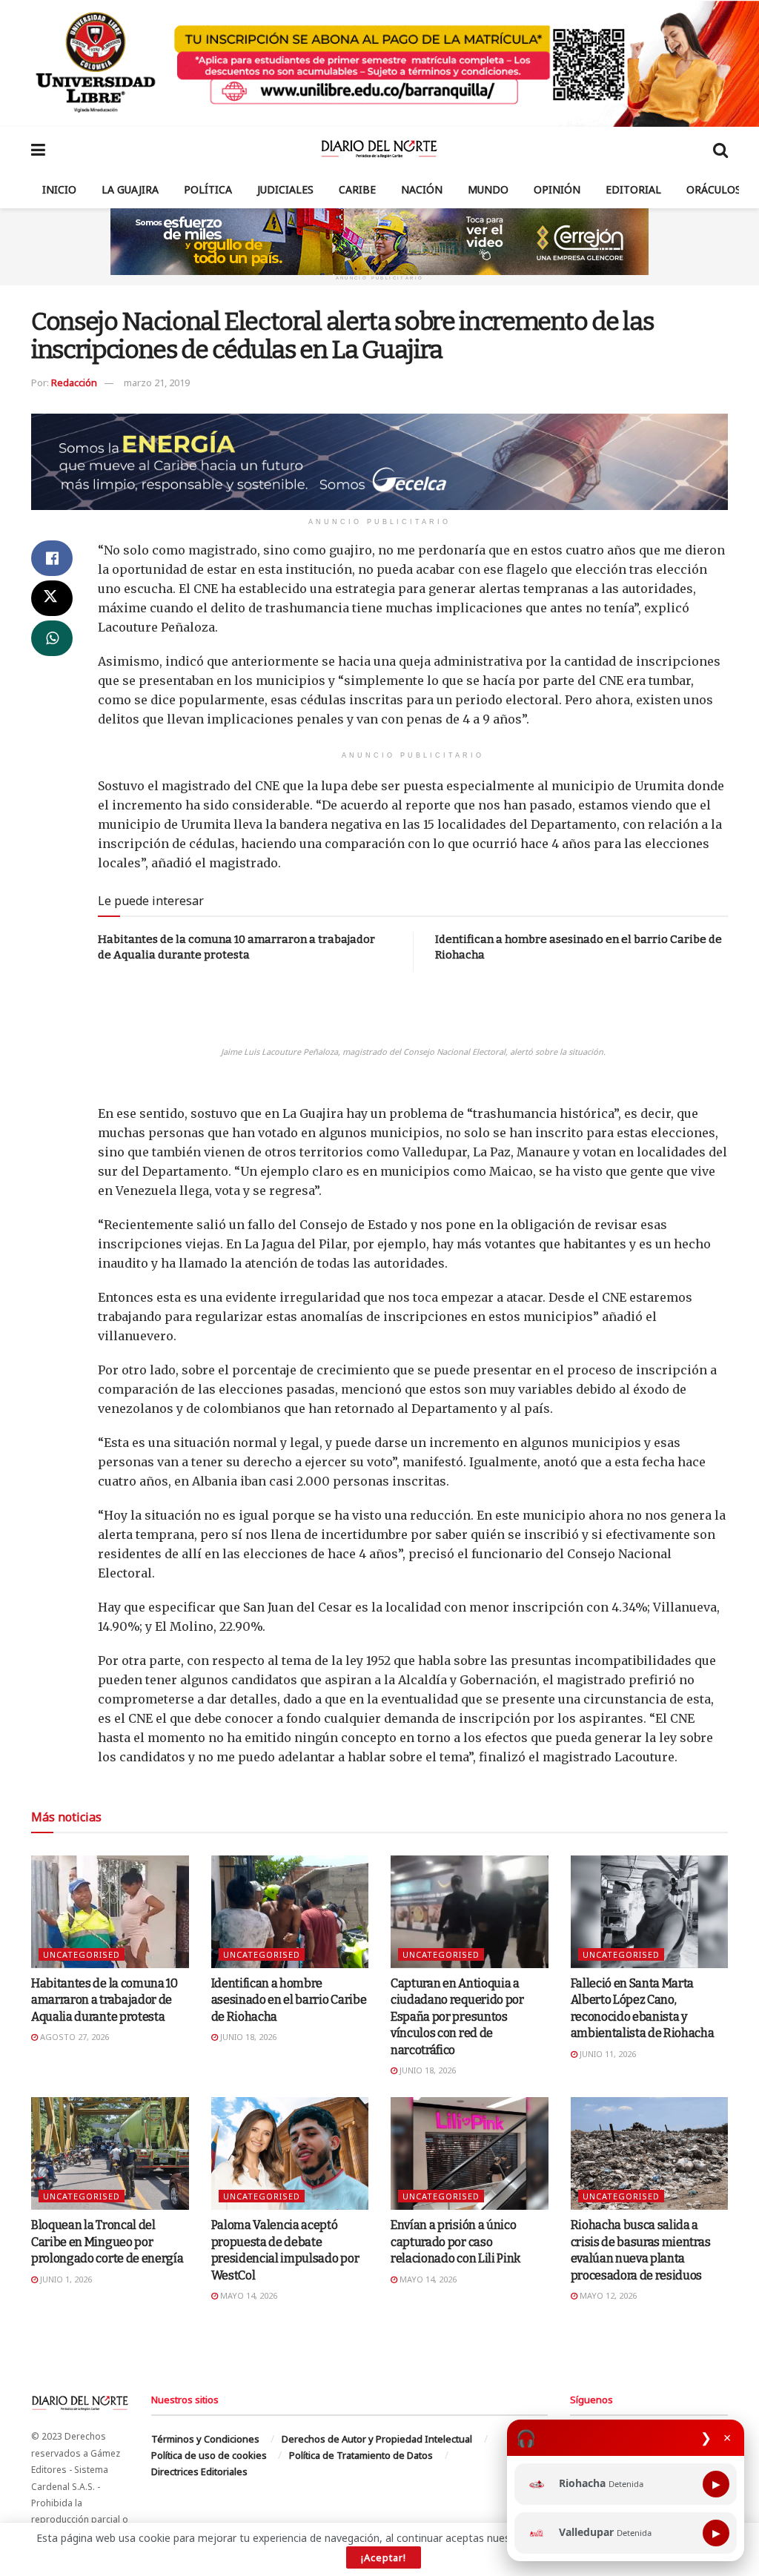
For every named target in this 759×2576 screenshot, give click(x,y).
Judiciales (285, 189)
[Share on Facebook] (52, 558)
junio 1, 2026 (65, 2279)
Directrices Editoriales (199, 2471)
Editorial (633, 189)
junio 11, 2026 (607, 2054)
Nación (422, 189)
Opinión (557, 189)
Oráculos (714, 189)
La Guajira (130, 189)
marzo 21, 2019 (157, 383)
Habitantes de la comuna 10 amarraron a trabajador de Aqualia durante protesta (105, 2000)
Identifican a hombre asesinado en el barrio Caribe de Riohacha (289, 2000)
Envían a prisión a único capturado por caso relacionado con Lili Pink (455, 2242)
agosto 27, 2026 (73, 2037)
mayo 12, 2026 (607, 2295)
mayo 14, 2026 (248, 2295)
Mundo (488, 189)
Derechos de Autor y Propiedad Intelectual (377, 2439)
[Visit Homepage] (379, 149)
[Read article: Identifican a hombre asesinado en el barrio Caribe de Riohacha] (290, 1912)
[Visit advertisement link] (379, 63)
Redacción (74, 383)
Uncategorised (82, 1954)
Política (208, 189)
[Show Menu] (38, 149)
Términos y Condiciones (205, 2439)
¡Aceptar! (384, 2557)
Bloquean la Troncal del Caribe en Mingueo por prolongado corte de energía (107, 2242)
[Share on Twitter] (52, 598)
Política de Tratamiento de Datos (361, 2455)
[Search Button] (720, 149)
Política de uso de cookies (209, 2455)
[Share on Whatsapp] (52, 638)
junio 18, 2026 (247, 2037)
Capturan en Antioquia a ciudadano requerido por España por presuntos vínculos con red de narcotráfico (457, 2017)
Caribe (357, 189)
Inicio (59, 189)
